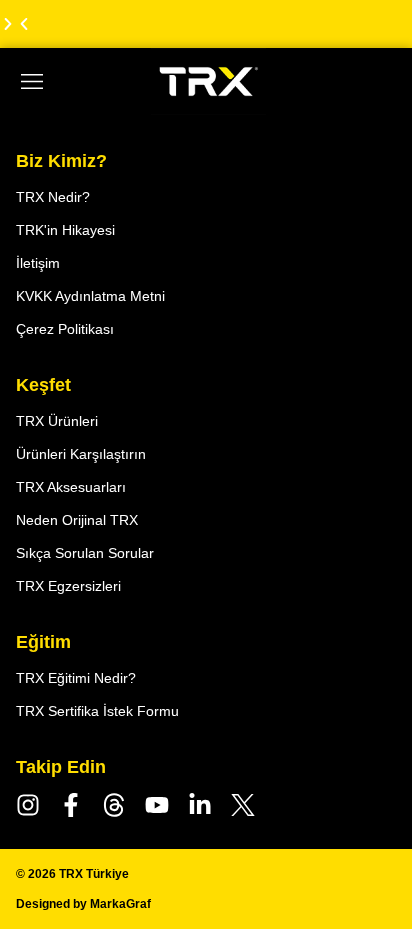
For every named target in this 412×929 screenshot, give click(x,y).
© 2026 (72, 874)
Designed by (83, 904)
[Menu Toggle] (32, 82)
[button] (24, 24)
